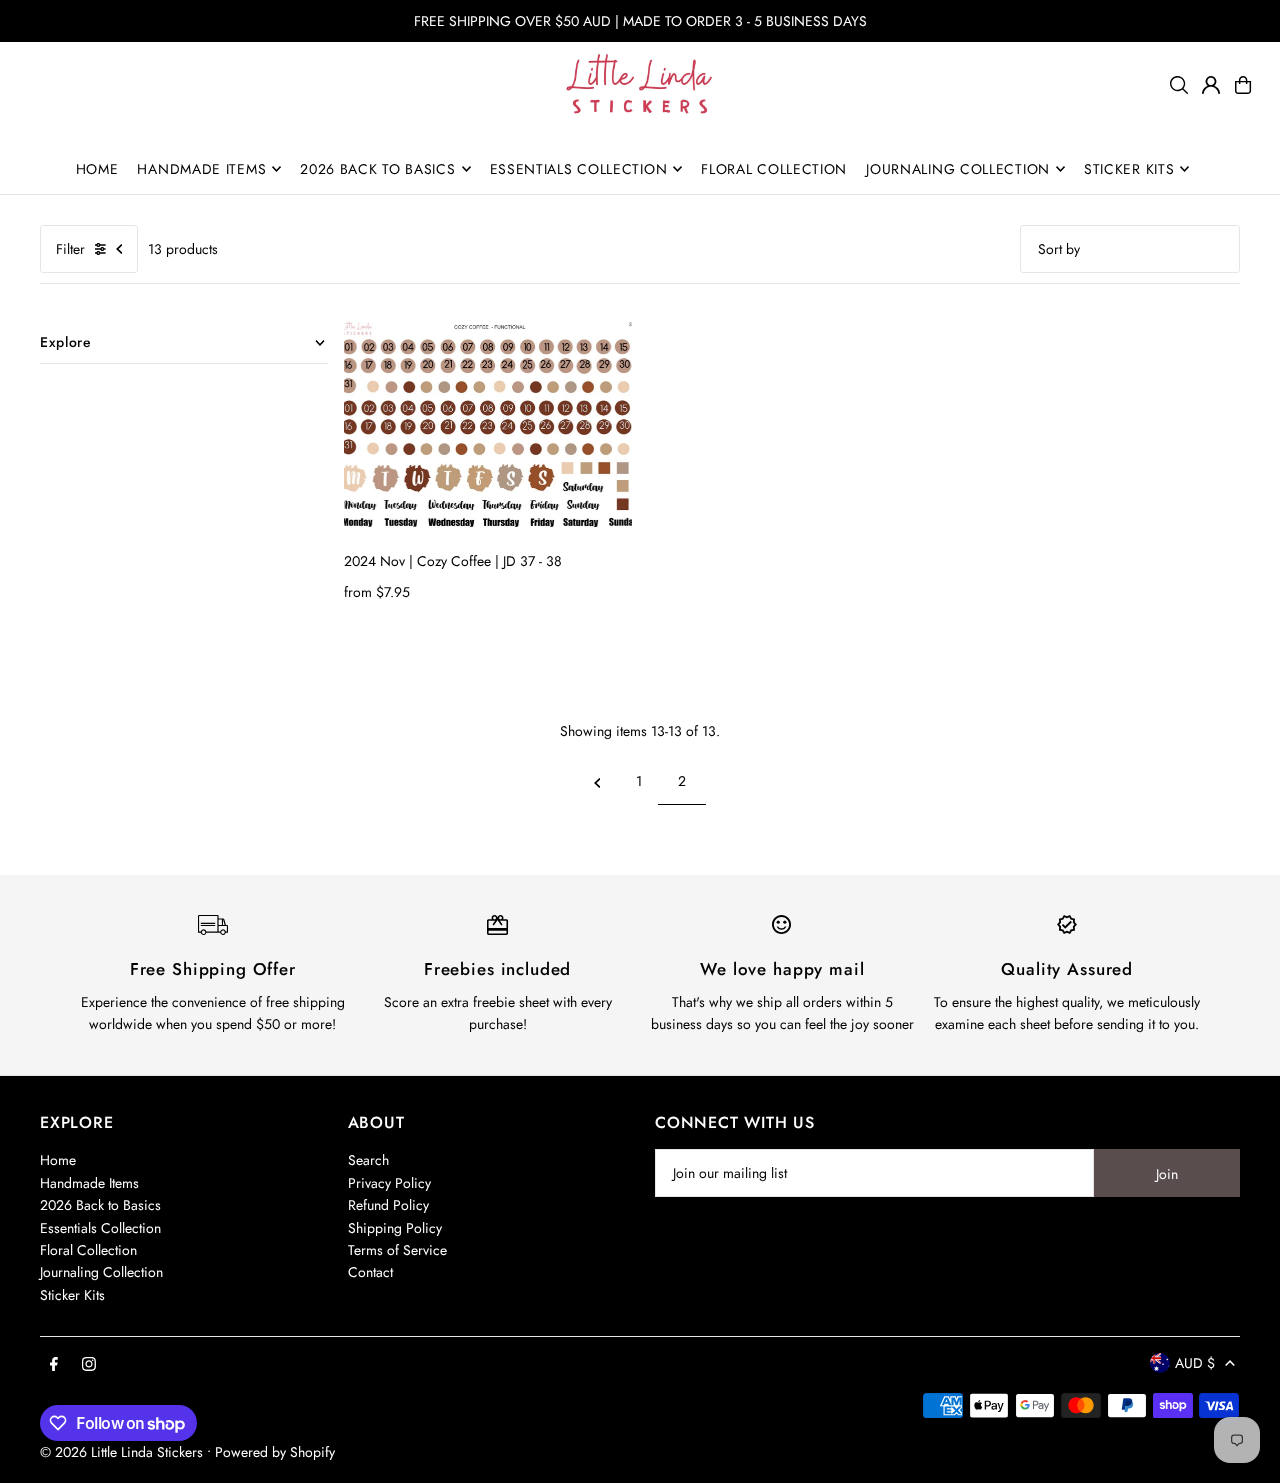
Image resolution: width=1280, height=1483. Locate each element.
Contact (370, 1272)
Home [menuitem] (97, 169)
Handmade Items (89, 1183)
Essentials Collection (100, 1228)
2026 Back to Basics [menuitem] (377, 169)
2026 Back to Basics (100, 1205)
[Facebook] (54, 1365)
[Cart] (1243, 85)
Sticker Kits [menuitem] (1129, 169)
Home (58, 1160)
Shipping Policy (395, 1228)
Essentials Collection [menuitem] (579, 169)
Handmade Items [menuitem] (201, 169)
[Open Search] (1179, 85)
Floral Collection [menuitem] (774, 169)
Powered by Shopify (275, 1452)
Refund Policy (388, 1205)
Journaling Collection (101, 1272)
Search (368, 1160)
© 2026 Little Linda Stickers (121, 1452)
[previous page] (597, 781)
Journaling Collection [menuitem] (958, 169)
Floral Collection (88, 1250)
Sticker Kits (72, 1295)
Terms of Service (397, 1250)
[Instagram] (89, 1365)
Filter (70, 249)
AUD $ (1195, 1363)
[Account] (1211, 85)
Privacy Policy (389, 1183)
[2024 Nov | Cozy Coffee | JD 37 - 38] (488, 428)
